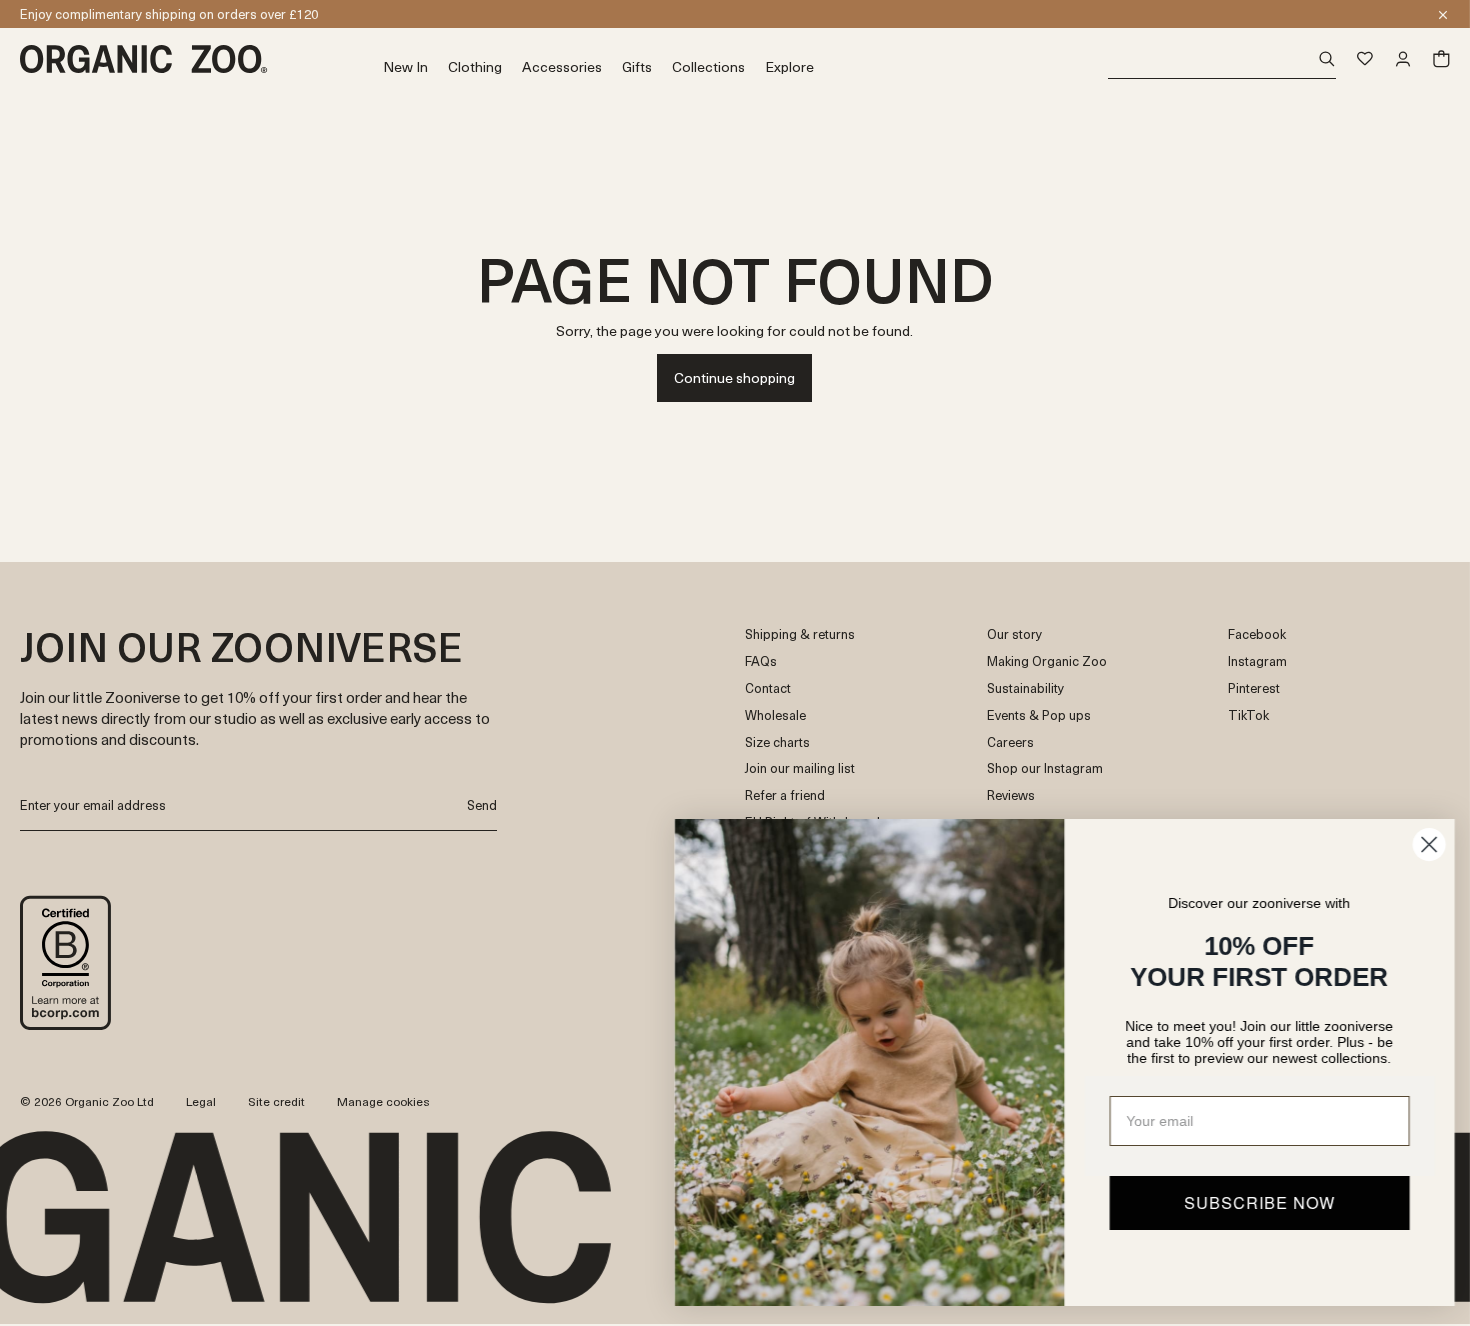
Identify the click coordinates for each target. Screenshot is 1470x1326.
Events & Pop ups (1039, 715)
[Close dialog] (1424, 844)
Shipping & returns (800, 634)
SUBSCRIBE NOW (1255, 1202)
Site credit (276, 1101)
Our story (1014, 634)
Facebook (1257, 634)
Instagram (1257, 661)
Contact (768, 688)
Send (482, 804)
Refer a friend (785, 795)
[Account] (1403, 59)
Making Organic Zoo (1047, 661)
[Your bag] (1441, 59)
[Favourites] (1365, 59)
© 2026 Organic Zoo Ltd (87, 1102)
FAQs (761, 661)
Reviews (1011, 795)
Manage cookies (383, 1101)
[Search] (1222, 59)
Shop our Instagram (1045, 768)
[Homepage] (201, 59)
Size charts (777, 742)
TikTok (1248, 715)
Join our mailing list (800, 768)
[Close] (1443, 15)
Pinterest (1254, 688)
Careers (1010, 742)
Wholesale (775, 715)
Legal (201, 1101)
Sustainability (1025, 688)
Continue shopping (734, 377)
